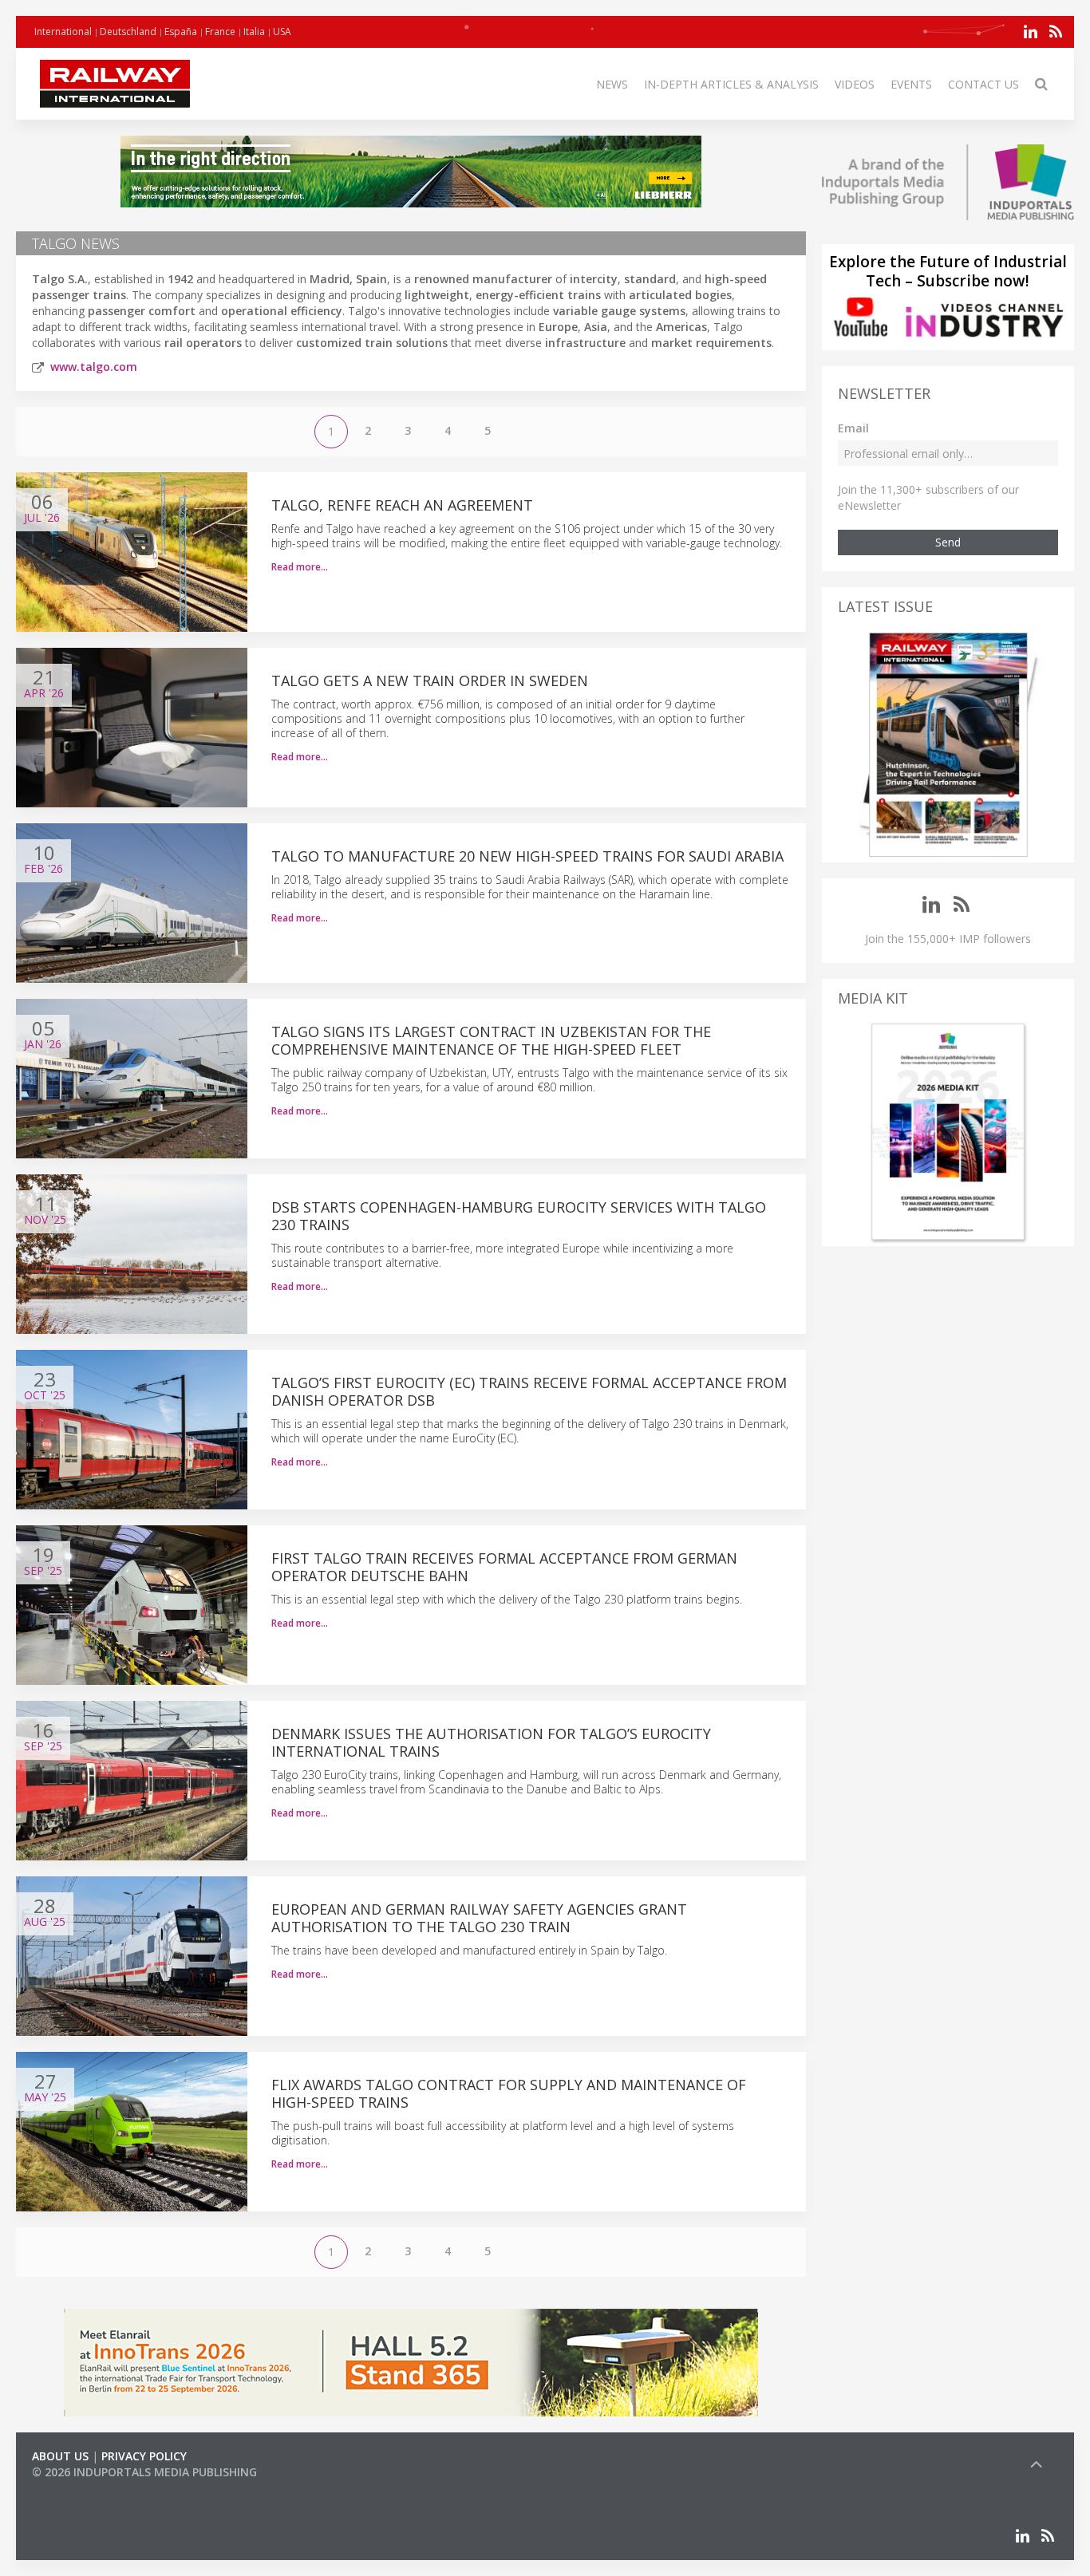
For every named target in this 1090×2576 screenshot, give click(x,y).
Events (911, 84)
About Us (60, 2456)
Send (948, 542)
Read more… (300, 567)
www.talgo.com (94, 367)
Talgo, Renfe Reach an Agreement (402, 505)
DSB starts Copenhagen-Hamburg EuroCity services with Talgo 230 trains (519, 1216)
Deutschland (128, 32)
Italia (254, 32)
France (220, 32)
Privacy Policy (144, 2456)
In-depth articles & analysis (731, 84)
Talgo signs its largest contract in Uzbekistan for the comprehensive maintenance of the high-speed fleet (491, 1040)
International (63, 32)
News (612, 84)
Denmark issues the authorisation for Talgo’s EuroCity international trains (491, 1742)
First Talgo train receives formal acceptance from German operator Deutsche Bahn (504, 1567)
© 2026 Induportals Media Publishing (144, 2472)
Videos (855, 84)
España (181, 32)
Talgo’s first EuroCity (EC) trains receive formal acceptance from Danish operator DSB (529, 1391)
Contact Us (983, 84)
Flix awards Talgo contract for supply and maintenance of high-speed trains (509, 2093)
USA (282, 32)
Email (853, 428)
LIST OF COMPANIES (86, 2488)
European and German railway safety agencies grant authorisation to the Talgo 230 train (479, 1918)
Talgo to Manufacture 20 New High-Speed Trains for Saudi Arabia (527, 856)
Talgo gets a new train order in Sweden (430, 680)
